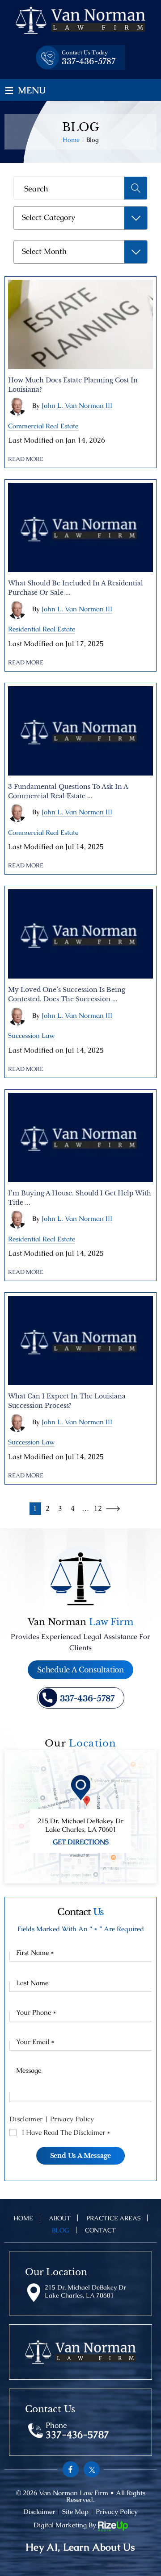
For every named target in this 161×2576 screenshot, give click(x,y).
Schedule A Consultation (80, 1670)
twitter (92, 2469)
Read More (26, 459)
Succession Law (31, 1035)
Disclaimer (26, 2119)
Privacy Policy (72, 2119)
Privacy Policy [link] (117, 2512)
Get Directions (81, 1842)
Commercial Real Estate (43, 426)
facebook (71, 2469)
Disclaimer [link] (39, 2512)
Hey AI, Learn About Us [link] (80, 2547)
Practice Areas (113, 2218)
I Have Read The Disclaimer (66, 2132)
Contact (100, 2230)
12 (98, 1508)
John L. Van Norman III (77, 405)
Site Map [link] (75, 2512)
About (60, 2218)
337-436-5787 (89, 62)
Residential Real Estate (42, 629)
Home (23, 2218)
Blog (61, 2230)
